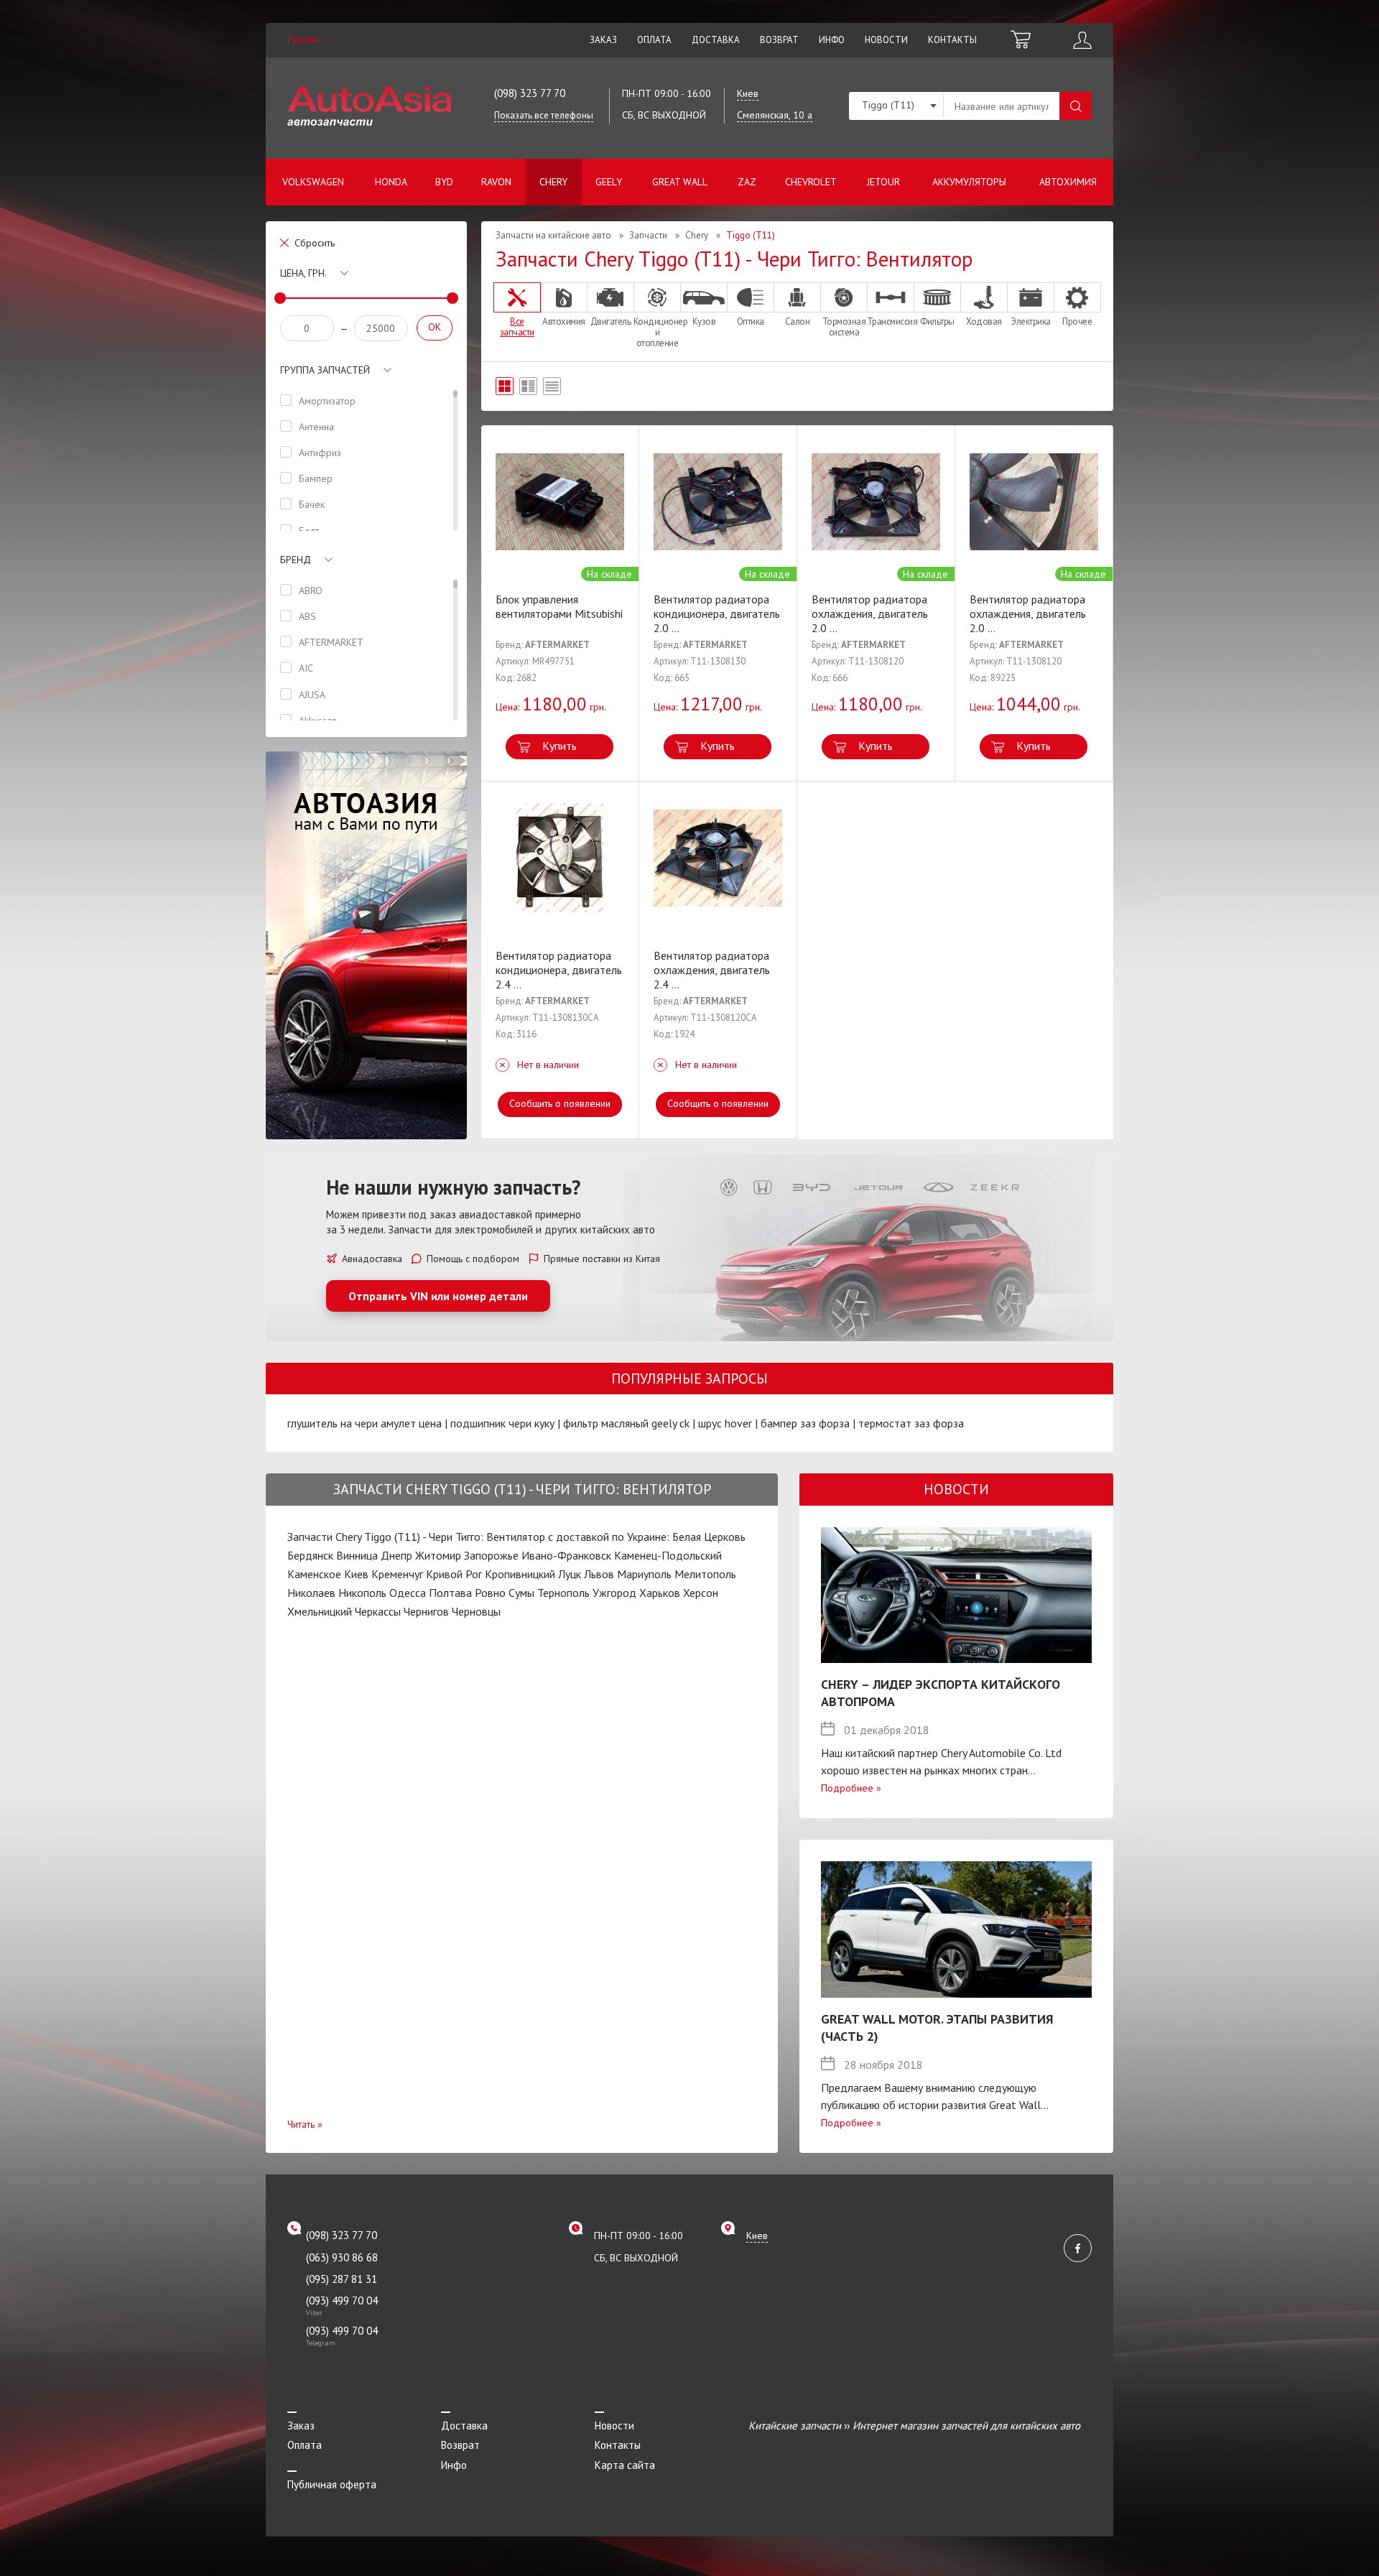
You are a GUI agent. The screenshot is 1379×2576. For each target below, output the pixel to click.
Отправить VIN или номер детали (438, 1296)
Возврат (779, 40)
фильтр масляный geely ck (626, 1423)
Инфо (832, 40)
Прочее (1077, 321)
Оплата (654, 40)
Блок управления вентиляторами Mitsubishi (559, 606)
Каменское (314, 1574)
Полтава (450, 1593)
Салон (798, 321)
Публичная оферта (332, 2484)
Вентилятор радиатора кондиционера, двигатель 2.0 (717, 613)
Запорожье (491, 1555)
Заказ (603, 40)
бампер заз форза (805, 1423)
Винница (357, 1555)
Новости (886, 40)
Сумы (521, 1593)
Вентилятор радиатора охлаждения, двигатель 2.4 (712, 970)
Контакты (952, 40)
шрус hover (725, 1423)
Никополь (362, 1593)
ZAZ (747, 182)
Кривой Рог (454, 1574)
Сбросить (315, 243)
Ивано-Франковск (566, 1555)
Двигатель (611, 321)
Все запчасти (517, 326)
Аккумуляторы (969, 182)
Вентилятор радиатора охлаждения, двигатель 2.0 (870, 613)
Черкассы (378, 1611)
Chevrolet (811, 182)
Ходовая (984, 321)
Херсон (701, 1593)
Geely (609, 182)
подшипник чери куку (502, 1423)
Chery (553, 182)
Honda (391, 182)
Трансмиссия (891, 321)
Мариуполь (644, 1574)
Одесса (408, 1593)
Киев (356, 1574)
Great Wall (680, 182)
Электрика (1031, 321)
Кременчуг (397, 1574)
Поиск (1076, 106)
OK (435, 327)
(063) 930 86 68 (342, 2257)
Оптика (751, 321)
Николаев (311, 1593)
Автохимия (1068, 182)
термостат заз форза (911, 1423)
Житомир (438, 1555)
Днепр (396, 1555)
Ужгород (614, 1593)
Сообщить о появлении (560, 1103)
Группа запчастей (325, 370)
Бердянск (310, 1555)
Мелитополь (705, 1574)
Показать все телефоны (544, 115)
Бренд (296, 560)
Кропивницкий (520, 1574)
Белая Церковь (709, 1537)
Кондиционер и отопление (657, 332)
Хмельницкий (320, 1611)
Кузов (704, 321)
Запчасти (648, 235)
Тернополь (563, 1593)
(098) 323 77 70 (530, 93)
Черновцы (476, 1611)
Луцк (570, 1574)
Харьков (660, 1593)
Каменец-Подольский (668, 1555)
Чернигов (426, 1611)
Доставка (716, 40)
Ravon (496, 182)
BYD (444, 182)
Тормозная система (844, 326)
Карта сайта (625, 2465)
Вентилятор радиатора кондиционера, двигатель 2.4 (559, 970)
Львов (599, 1574)
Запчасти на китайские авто (553, 235)
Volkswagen (313, 182)
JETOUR (883, 182)
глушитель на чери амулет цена (365, 1423)
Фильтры (937, 321)
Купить (560, 746)
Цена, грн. (303, 273)
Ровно (490, 1593)
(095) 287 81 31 (342, 2279)
